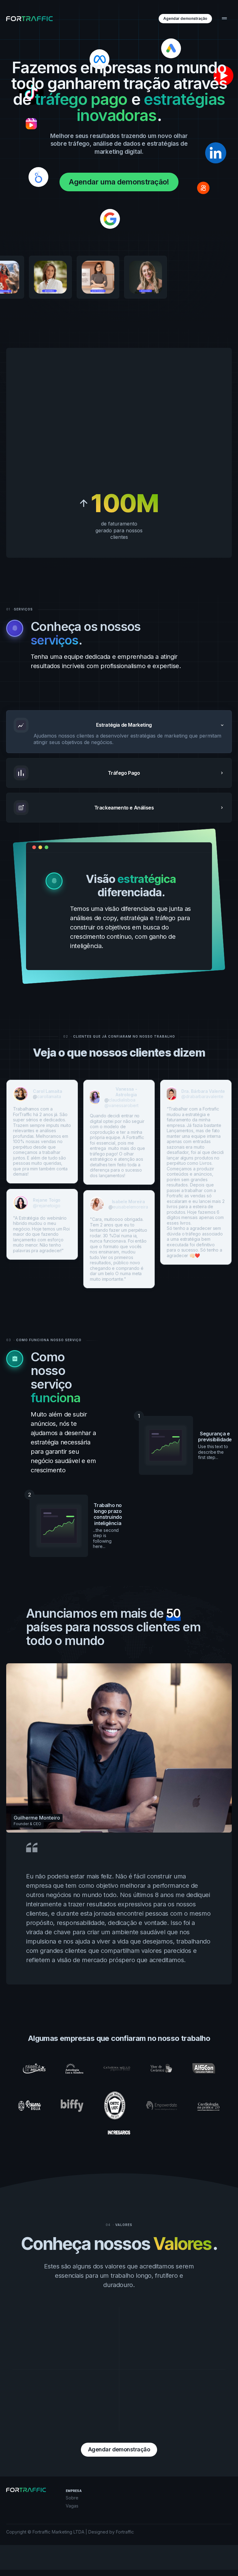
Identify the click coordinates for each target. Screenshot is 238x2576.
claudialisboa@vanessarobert (121, 1103)
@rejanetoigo (47, 1206)
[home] (29, 19)
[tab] (119, 732)
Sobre (72, 2498)
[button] (224, 19)
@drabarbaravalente (202, 1096)
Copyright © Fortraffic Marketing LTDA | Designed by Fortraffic (70, 2532)
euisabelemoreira (130, 1207)
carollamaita (49, 1096)
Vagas (72, 2506)
